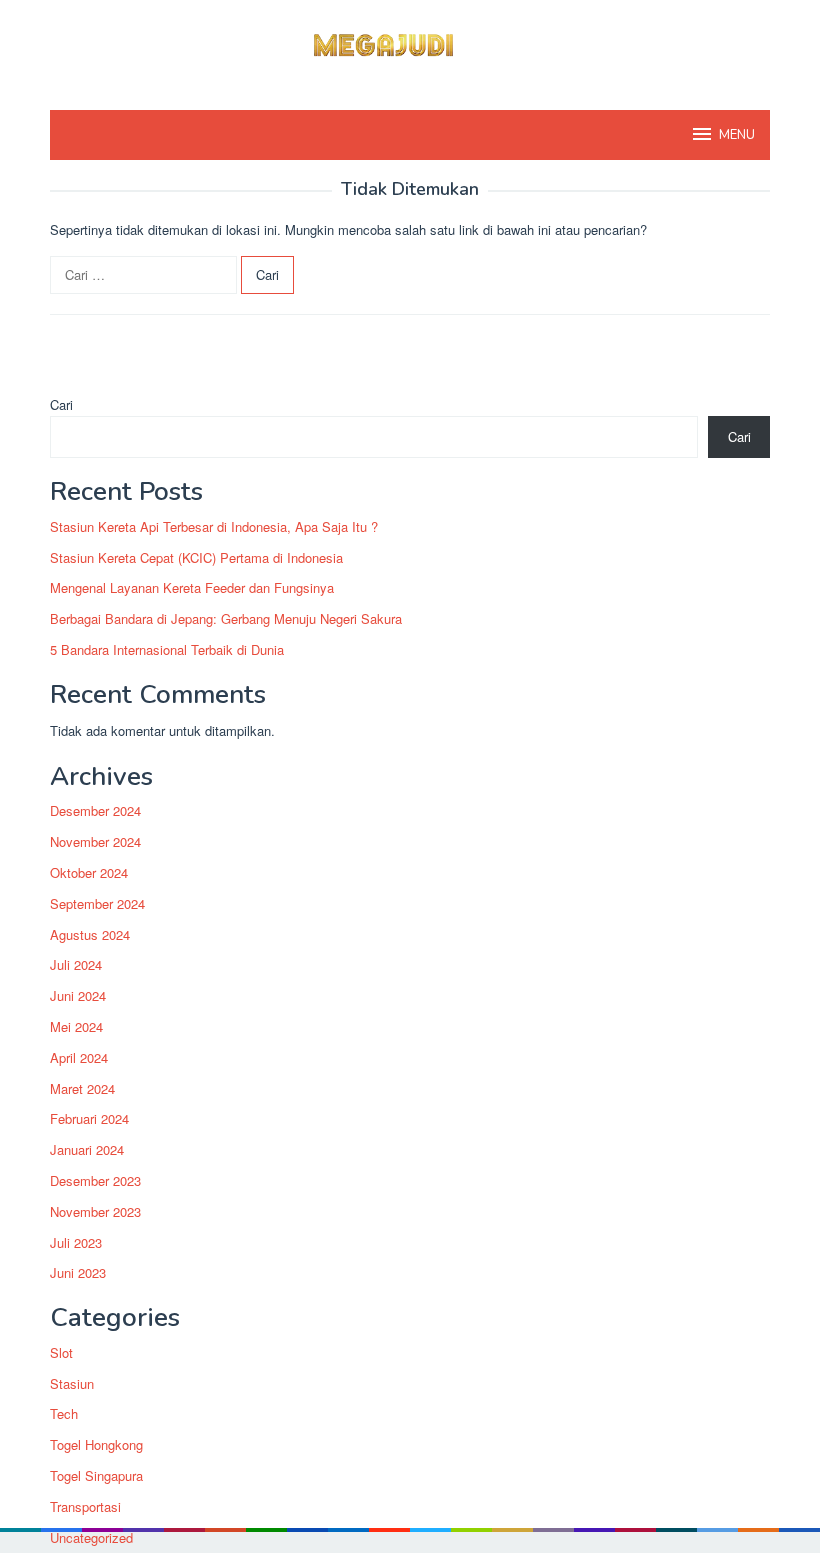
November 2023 (95, 1211)
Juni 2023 (78, 1272)
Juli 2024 (76, 964)
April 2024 (79, 1057)
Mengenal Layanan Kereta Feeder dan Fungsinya (192, 587)
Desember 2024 (95, 810)
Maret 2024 (82, 1088)
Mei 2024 (76, 1026)
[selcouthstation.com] (410, 42)
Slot (61, 1352)
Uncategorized (91, 1537)
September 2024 (97, 903)
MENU (737, 135)
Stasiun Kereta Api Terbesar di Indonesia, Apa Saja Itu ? (214, 526)
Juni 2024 (78, 995)
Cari (61, 404)
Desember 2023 (95, 1180)
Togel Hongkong (96, 1444)
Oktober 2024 (89, 872)
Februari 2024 (89, 1118)
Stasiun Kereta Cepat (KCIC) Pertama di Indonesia (196, 557)
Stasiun (72, 1383)
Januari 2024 (87, 1149)
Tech (64, 1413)
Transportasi (85, 1506)
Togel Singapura (96, 1475)
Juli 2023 (76, 1242)
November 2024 (95, 841)
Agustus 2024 (90, 934)
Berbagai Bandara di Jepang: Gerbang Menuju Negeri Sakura (226, 618)
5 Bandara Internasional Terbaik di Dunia (167, 649)
